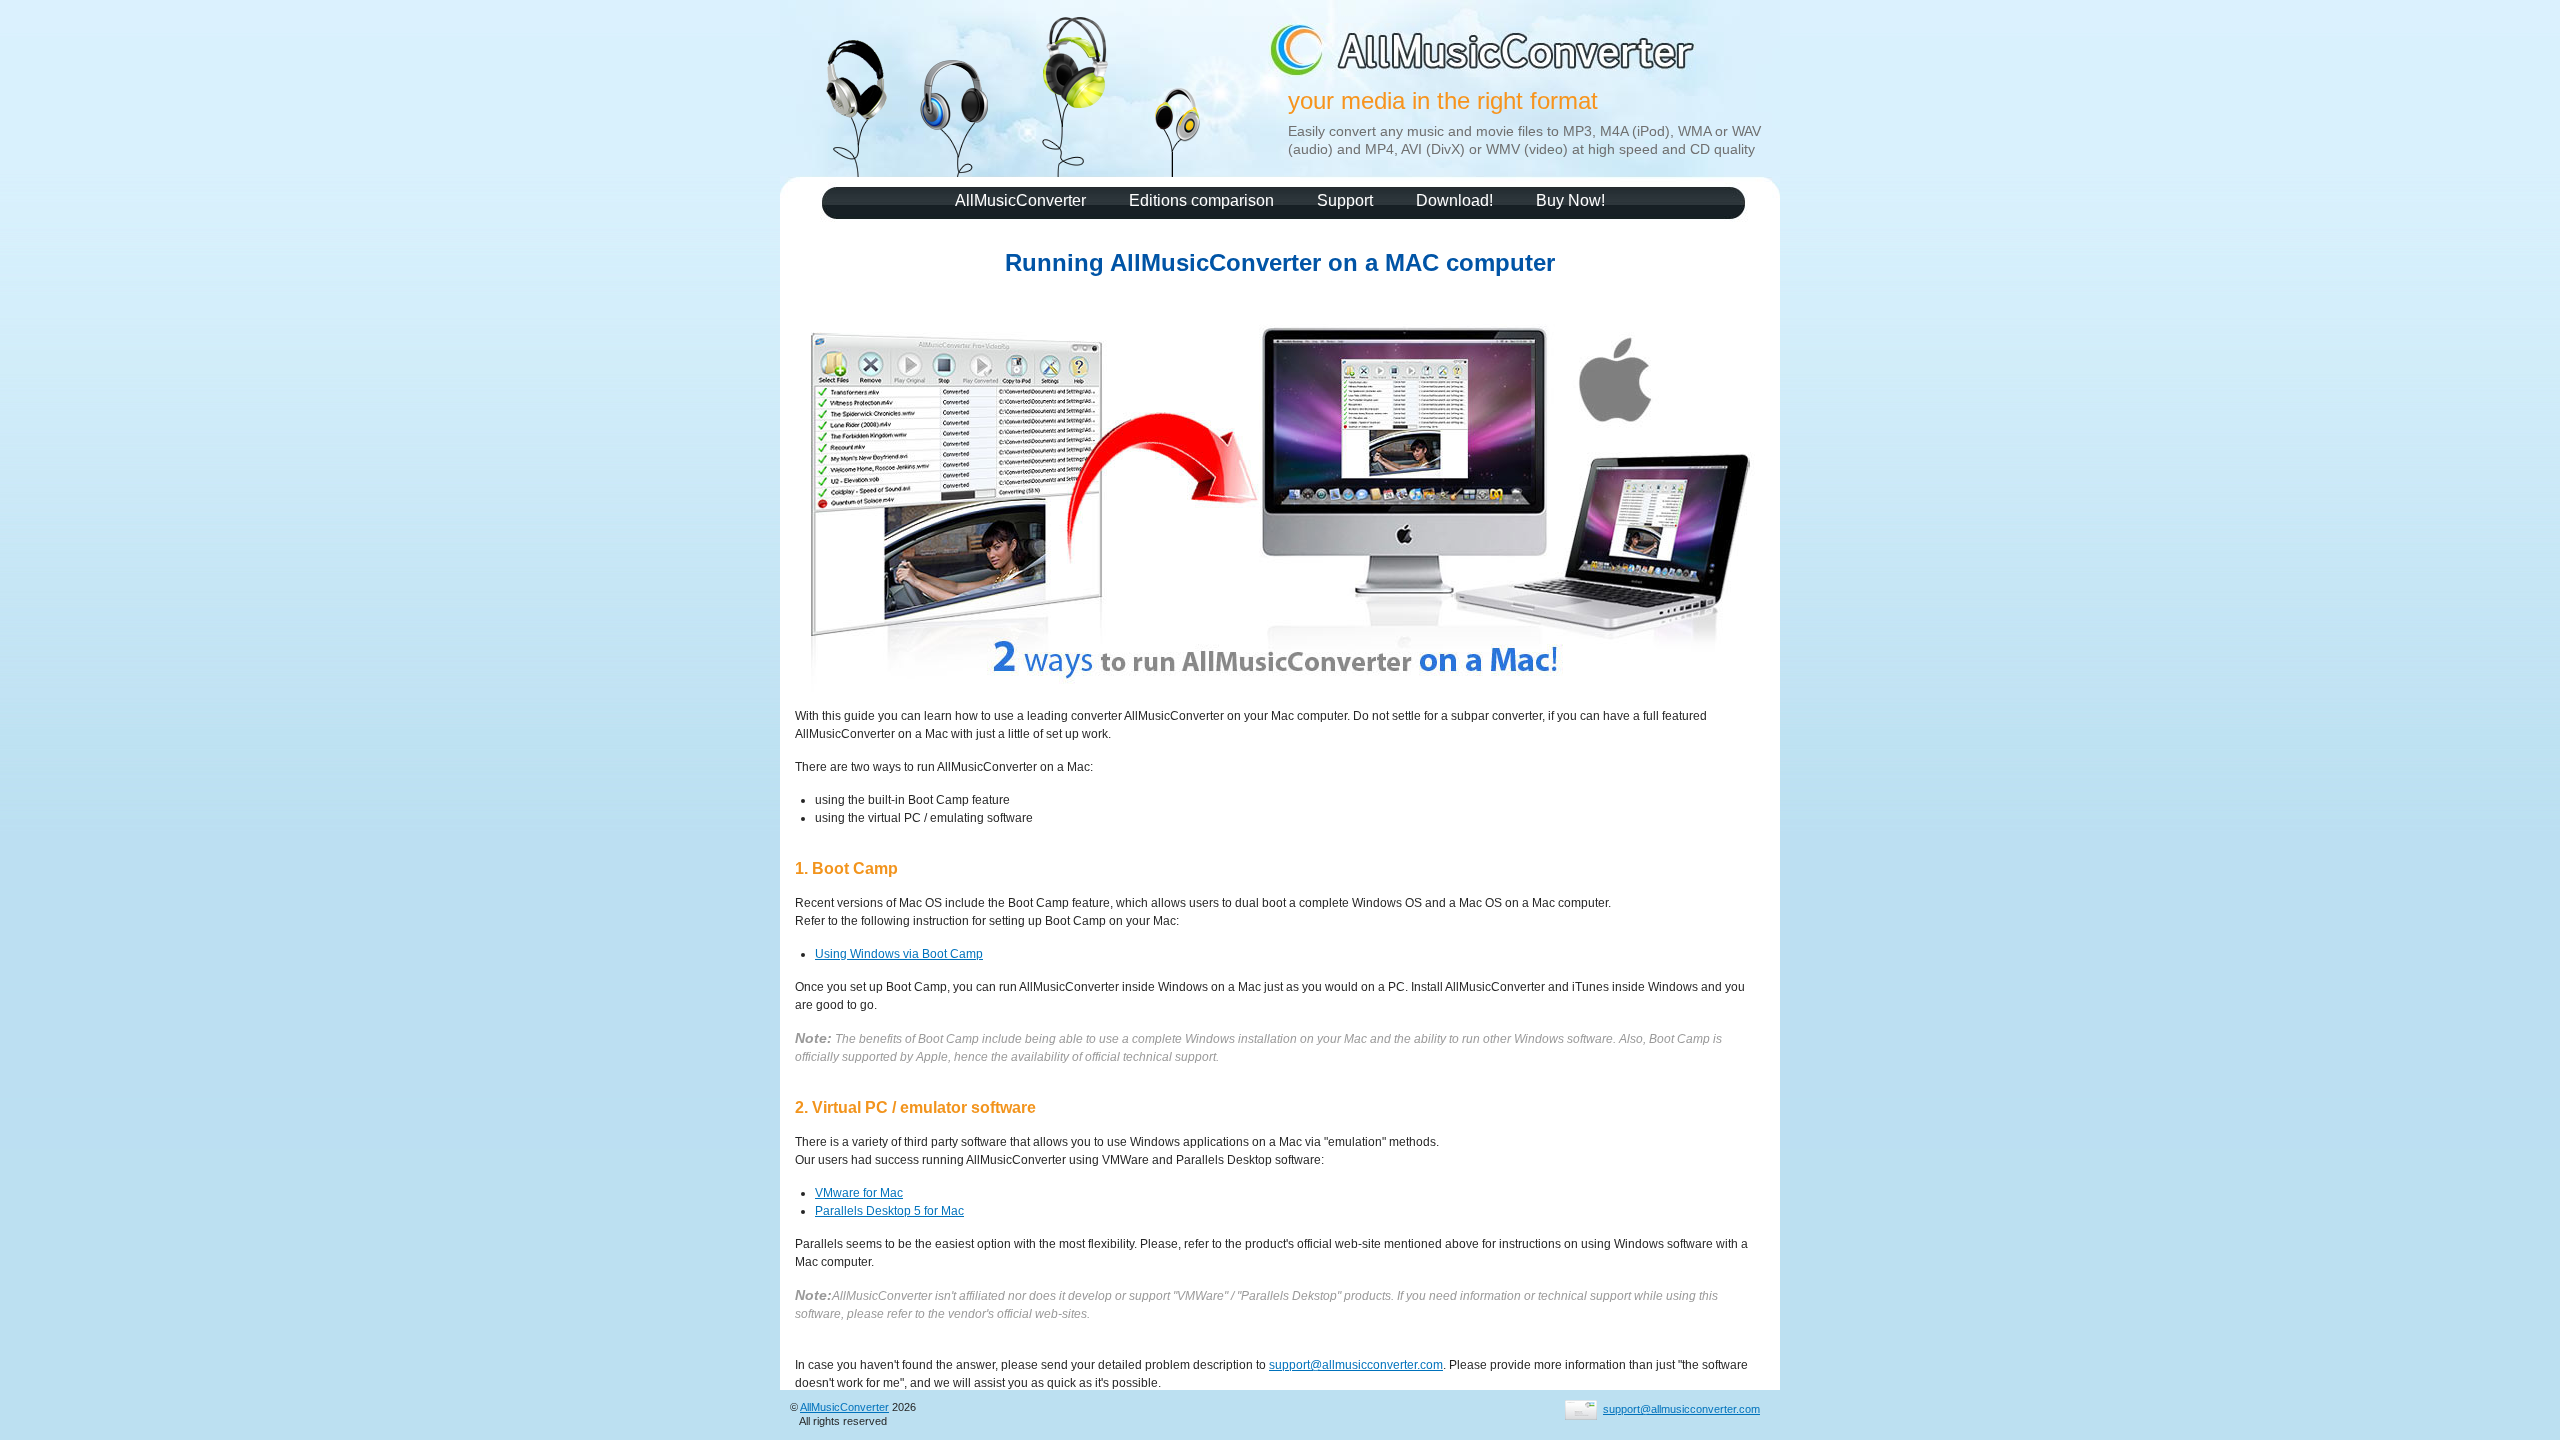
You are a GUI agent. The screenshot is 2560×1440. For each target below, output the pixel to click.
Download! (1454, 200)
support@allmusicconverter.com (1356, 1365)
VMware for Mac (859, 1193)
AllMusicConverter (1020, 200)
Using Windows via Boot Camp (899, 954)
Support (1345, 200)
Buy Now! (1570, 200)
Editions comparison (1201, 200)
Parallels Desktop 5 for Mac (889, 1211)
